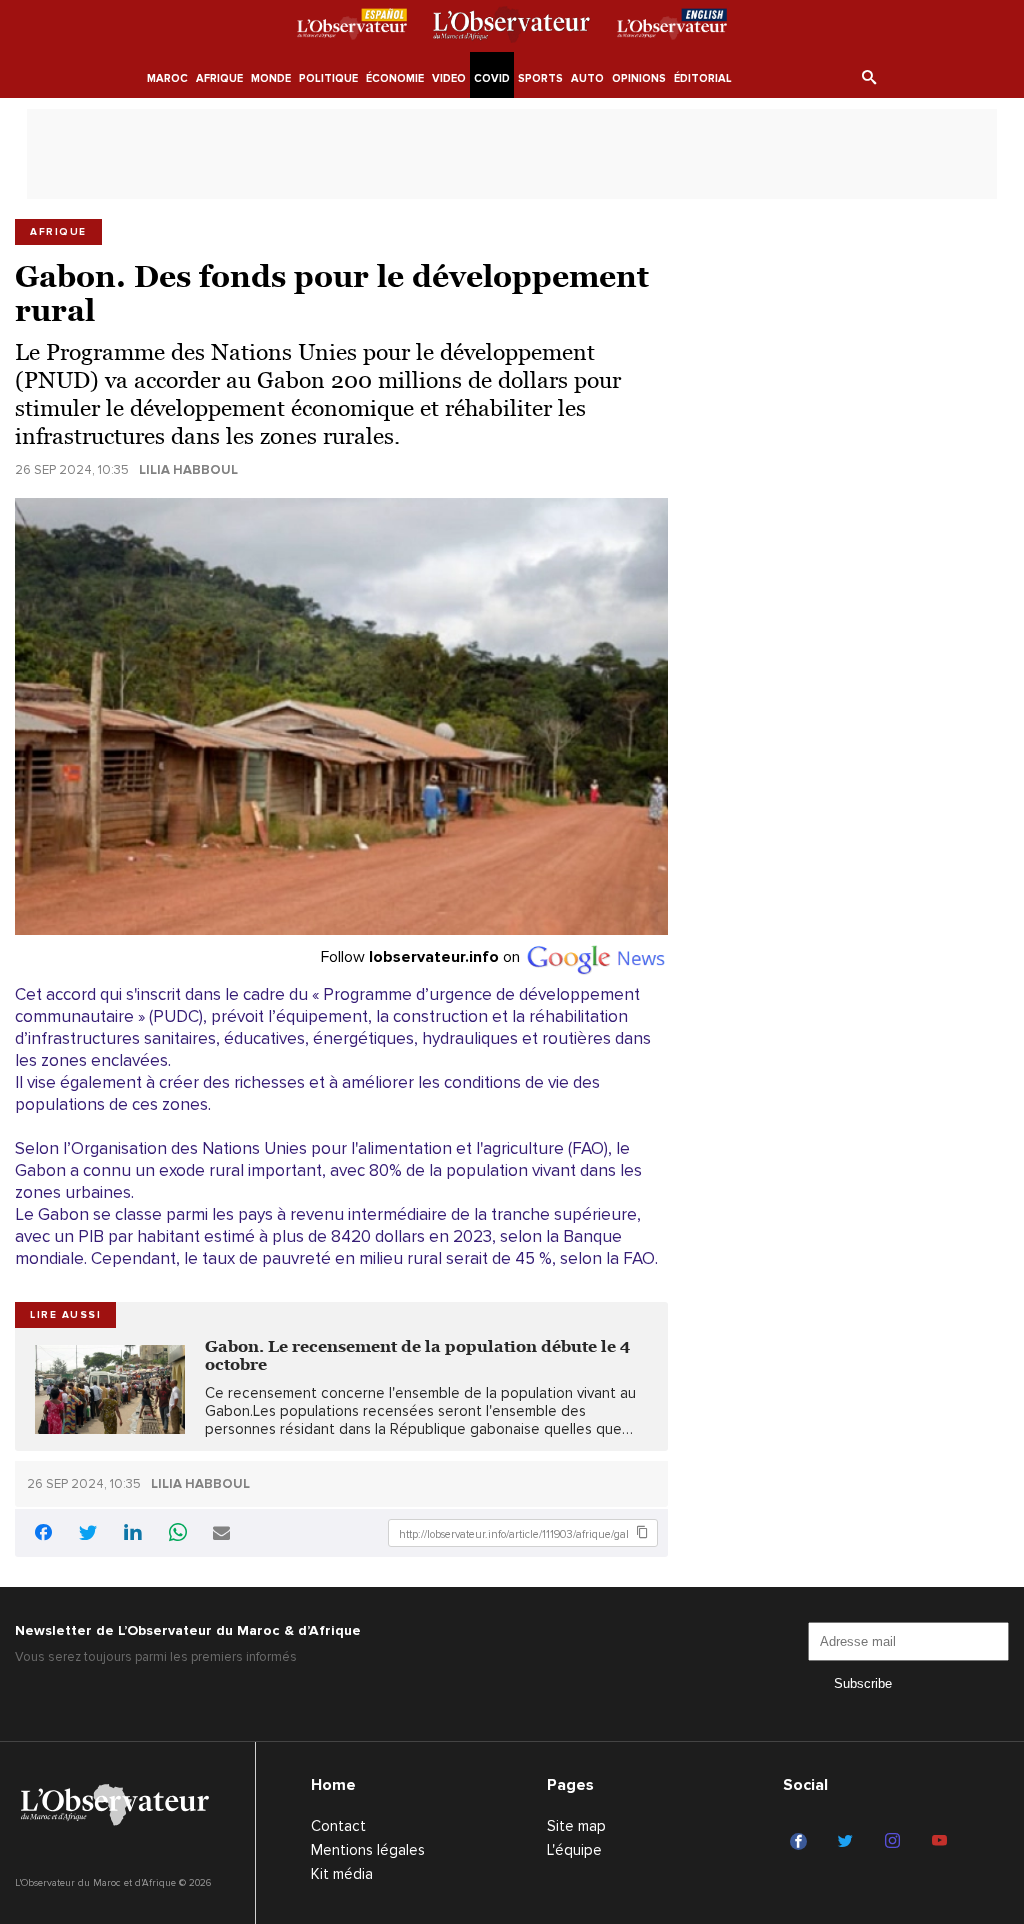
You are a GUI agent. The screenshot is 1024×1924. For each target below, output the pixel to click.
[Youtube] (942, 1842)
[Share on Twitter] (88, 1534)
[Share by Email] (221, 1534)
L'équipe (574, 1850)
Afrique (58, 232)
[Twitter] (848, 1842)
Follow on (422, 957)
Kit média (342, 1874)
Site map (576, 1826)
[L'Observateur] (352, 27)
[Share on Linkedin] (133, 1534)
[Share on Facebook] (43, 1535)
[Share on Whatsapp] (178, 1534)
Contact (338, 1826)
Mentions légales (368, 1850)
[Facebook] (801, 1842)
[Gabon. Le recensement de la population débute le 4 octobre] (110, 1390)
